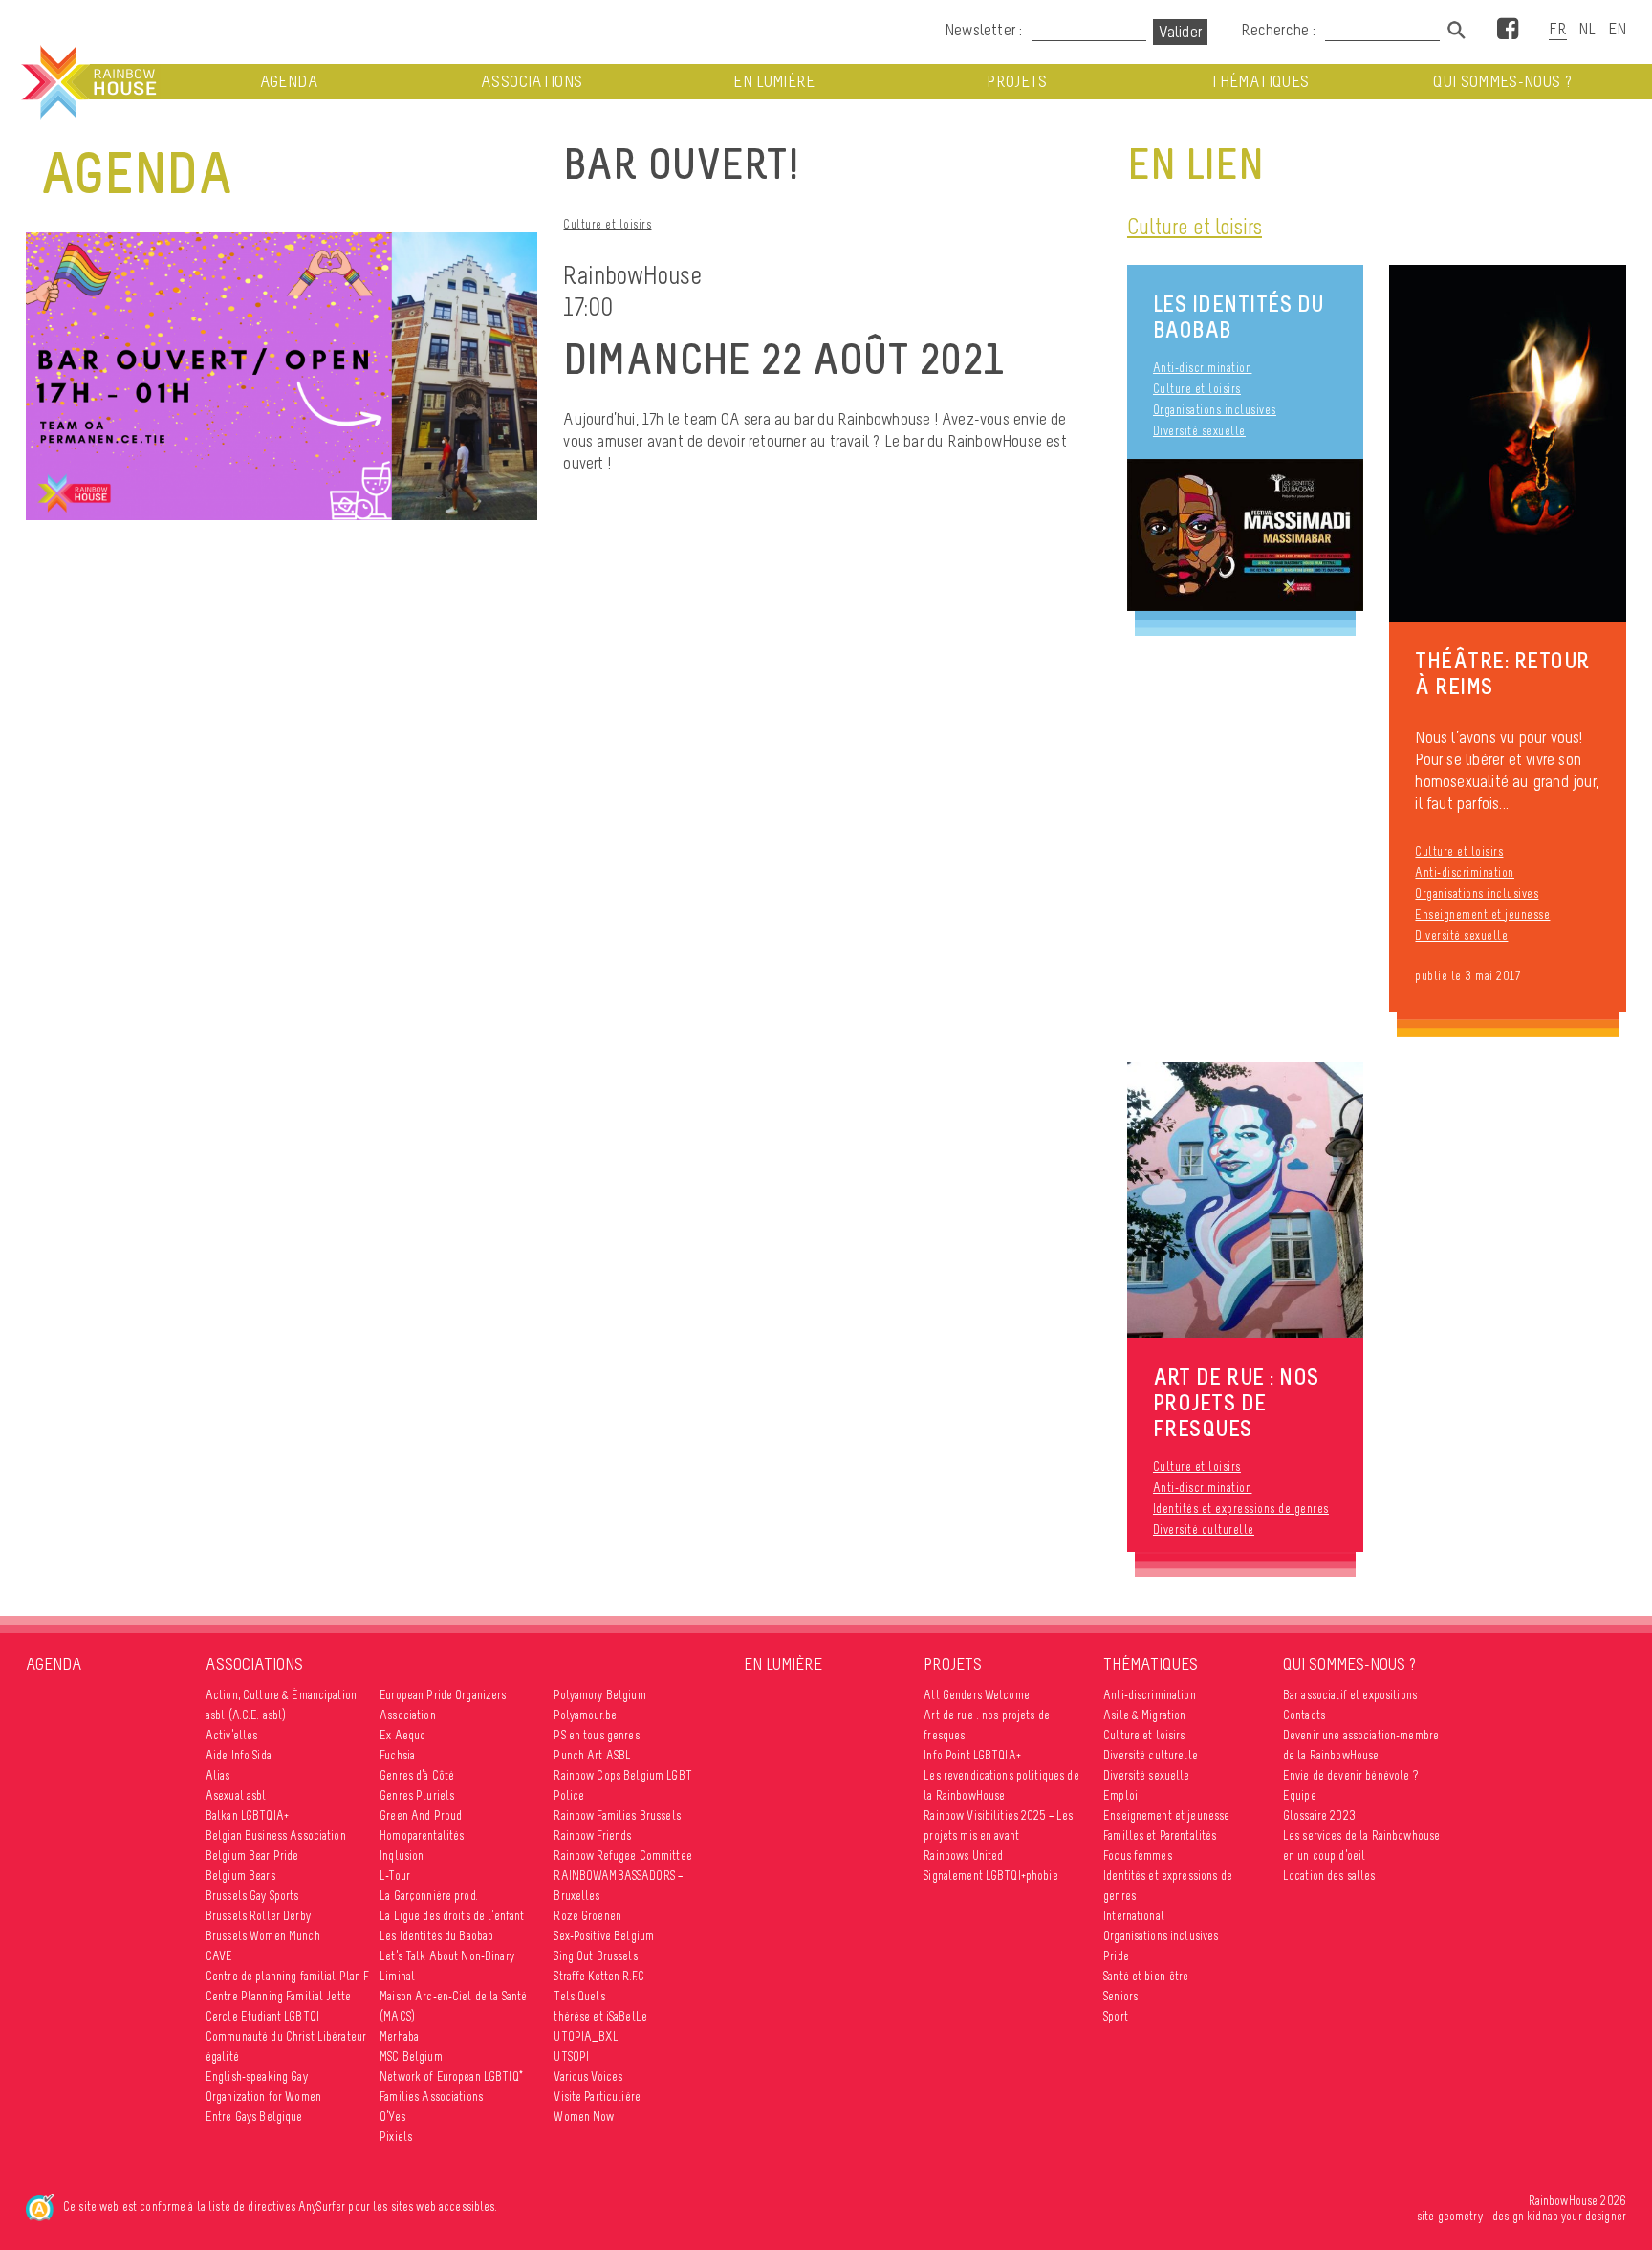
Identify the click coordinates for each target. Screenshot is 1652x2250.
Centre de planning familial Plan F (288, 1976)
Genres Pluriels (417, 1795)
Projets (1017, 82)
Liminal (397, 1976)
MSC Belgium (411, 2056)
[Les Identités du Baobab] (1245, 535)
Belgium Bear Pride (252, 1856)
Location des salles (1329, 1876)
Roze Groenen (587, 1916)
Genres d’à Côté (417, 1775)
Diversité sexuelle (1199, 431)
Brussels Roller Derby (258, 1916)
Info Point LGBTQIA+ (972, 1755)
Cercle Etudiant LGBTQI (262, 2016)
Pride (1116, 1956)
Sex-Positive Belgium (604, 1936)
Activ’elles (232, 1735)
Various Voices (588, 2076)
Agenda (289, 82)
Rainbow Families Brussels (617, 1815)
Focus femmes (1138, 1856)
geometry (1460, 2216)
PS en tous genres (596, 1735)
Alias (218, 1775)
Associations (532, 82)
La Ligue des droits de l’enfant (452, 1916)
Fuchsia (397, 1755)
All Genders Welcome (977, 1695)
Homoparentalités (422, 1835)
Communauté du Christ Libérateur (286, 2036)
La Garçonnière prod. (429, 1896)
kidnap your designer (1576, 2216)
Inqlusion (402, 1856)
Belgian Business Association (276, 1835)
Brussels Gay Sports (252, 1896)
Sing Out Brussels (595, 1956)
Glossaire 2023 (1319, 1815)
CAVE (219, 1956)
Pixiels (396, 2137)
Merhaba (399, 2036)
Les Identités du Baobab (1239, 317)
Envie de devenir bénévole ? (1350, 1775)
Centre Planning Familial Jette (278, 1996)
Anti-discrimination (1203, 368)
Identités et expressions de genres (1241, 1508)
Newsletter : (983, 30)
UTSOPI (571, 2056)
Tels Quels (579, 1996)
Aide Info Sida (239, 1755)
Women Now (584, 2117)
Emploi (1120, 1795)
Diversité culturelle (1204, 1529)
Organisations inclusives (1215, 410)
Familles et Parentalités (1160, 1835)
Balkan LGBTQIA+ (247, 1815)
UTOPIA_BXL (586, 2036)
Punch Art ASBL (592, 1755)
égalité (222, 2056)
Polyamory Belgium (599, 1695)
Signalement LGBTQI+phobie (991, 1876)
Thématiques (1260, 82)
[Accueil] (87, 82)
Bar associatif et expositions (1350, 1695)
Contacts (1304, 1715)
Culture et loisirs (607, 224)
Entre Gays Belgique (254, 2117)
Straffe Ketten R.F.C (599, 1976)
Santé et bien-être (1146, 1976)
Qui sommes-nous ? (1502, 82)
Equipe (1300, 1795)
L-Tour (395, 1876)
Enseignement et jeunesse (1482, 915)
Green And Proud (421, 1815)
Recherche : (1280, 30)
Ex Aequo (402, 1735)
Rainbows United (963, 1856)
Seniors (1120, 1996)
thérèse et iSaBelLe (600, 2016)
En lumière (774, 82)
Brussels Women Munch (263, 1936)
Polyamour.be (585, 1715)
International (1134, 1916)
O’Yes (392, 2117)
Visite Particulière (597, 2097)
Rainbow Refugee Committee (623, 1856)
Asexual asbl (236, 1795)
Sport (1116, 2016)
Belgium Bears (240, 1876)
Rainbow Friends (592, 1835)
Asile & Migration (1144, 1715)
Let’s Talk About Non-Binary (447, 1956)
